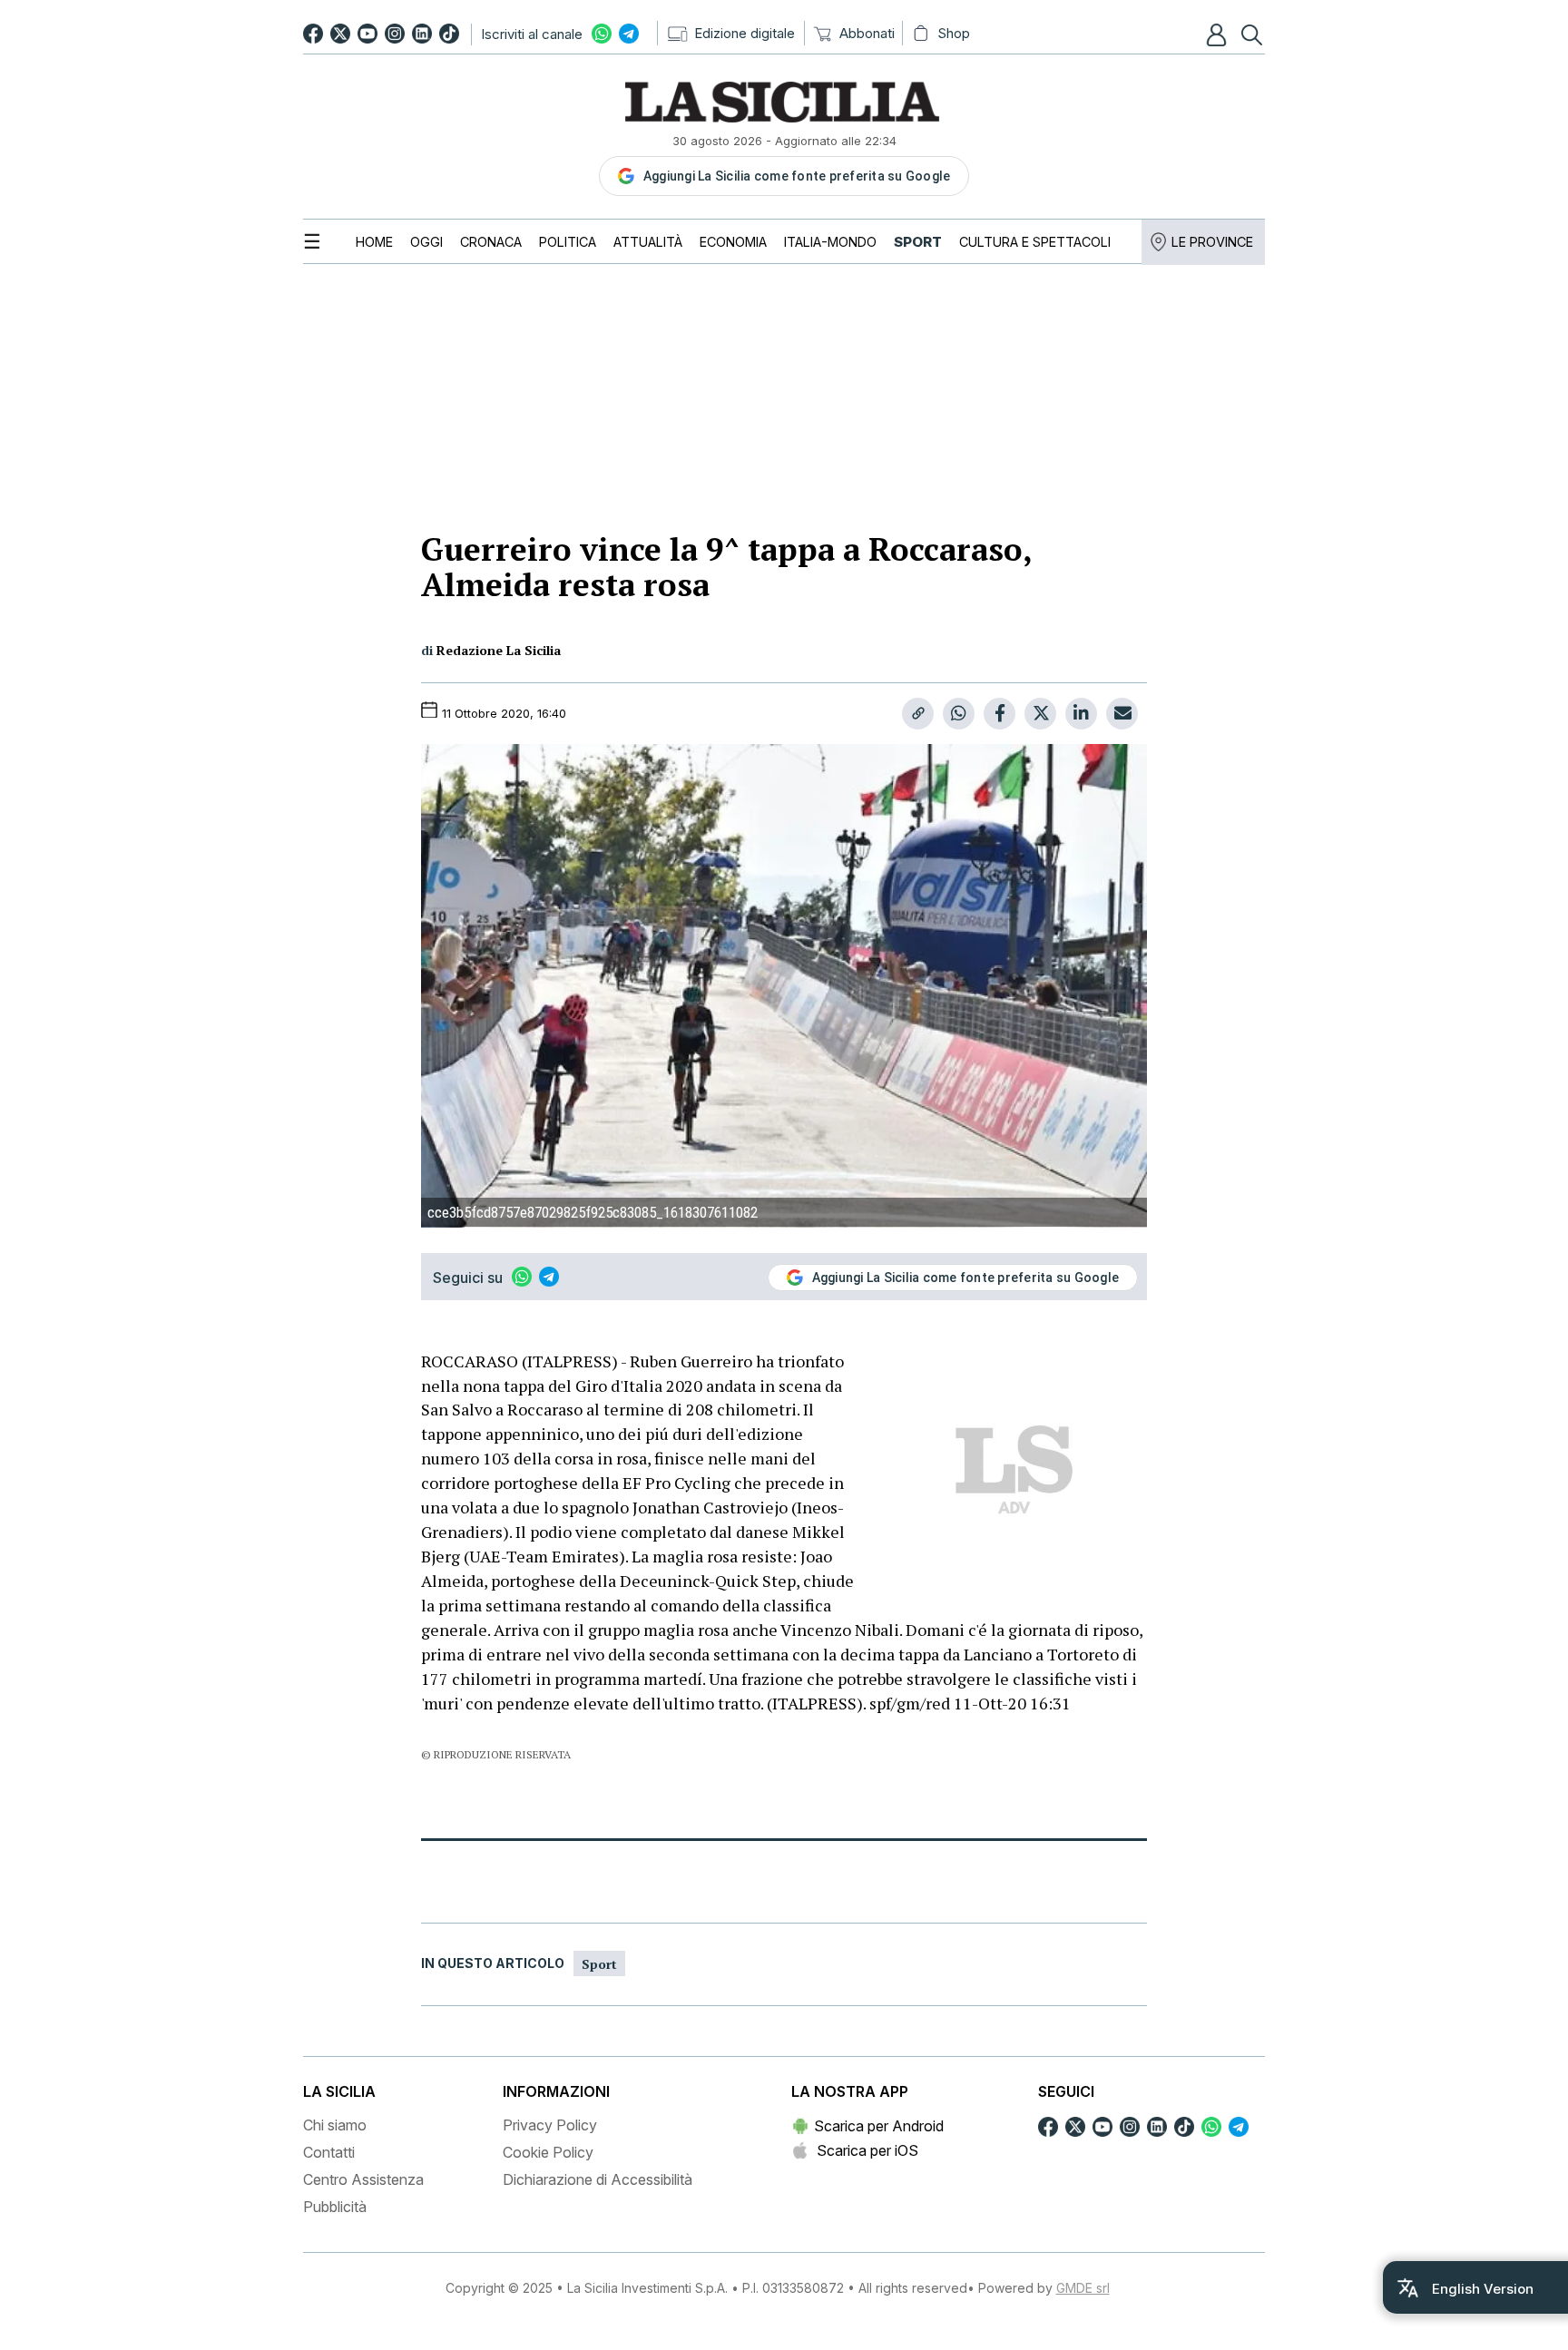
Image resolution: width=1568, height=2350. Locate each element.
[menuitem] (374, 242)
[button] (1219, 34)
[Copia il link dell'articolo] (918, 714)
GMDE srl (1083, 2288)
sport (599, 1964)
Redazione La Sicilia (499, 650)
